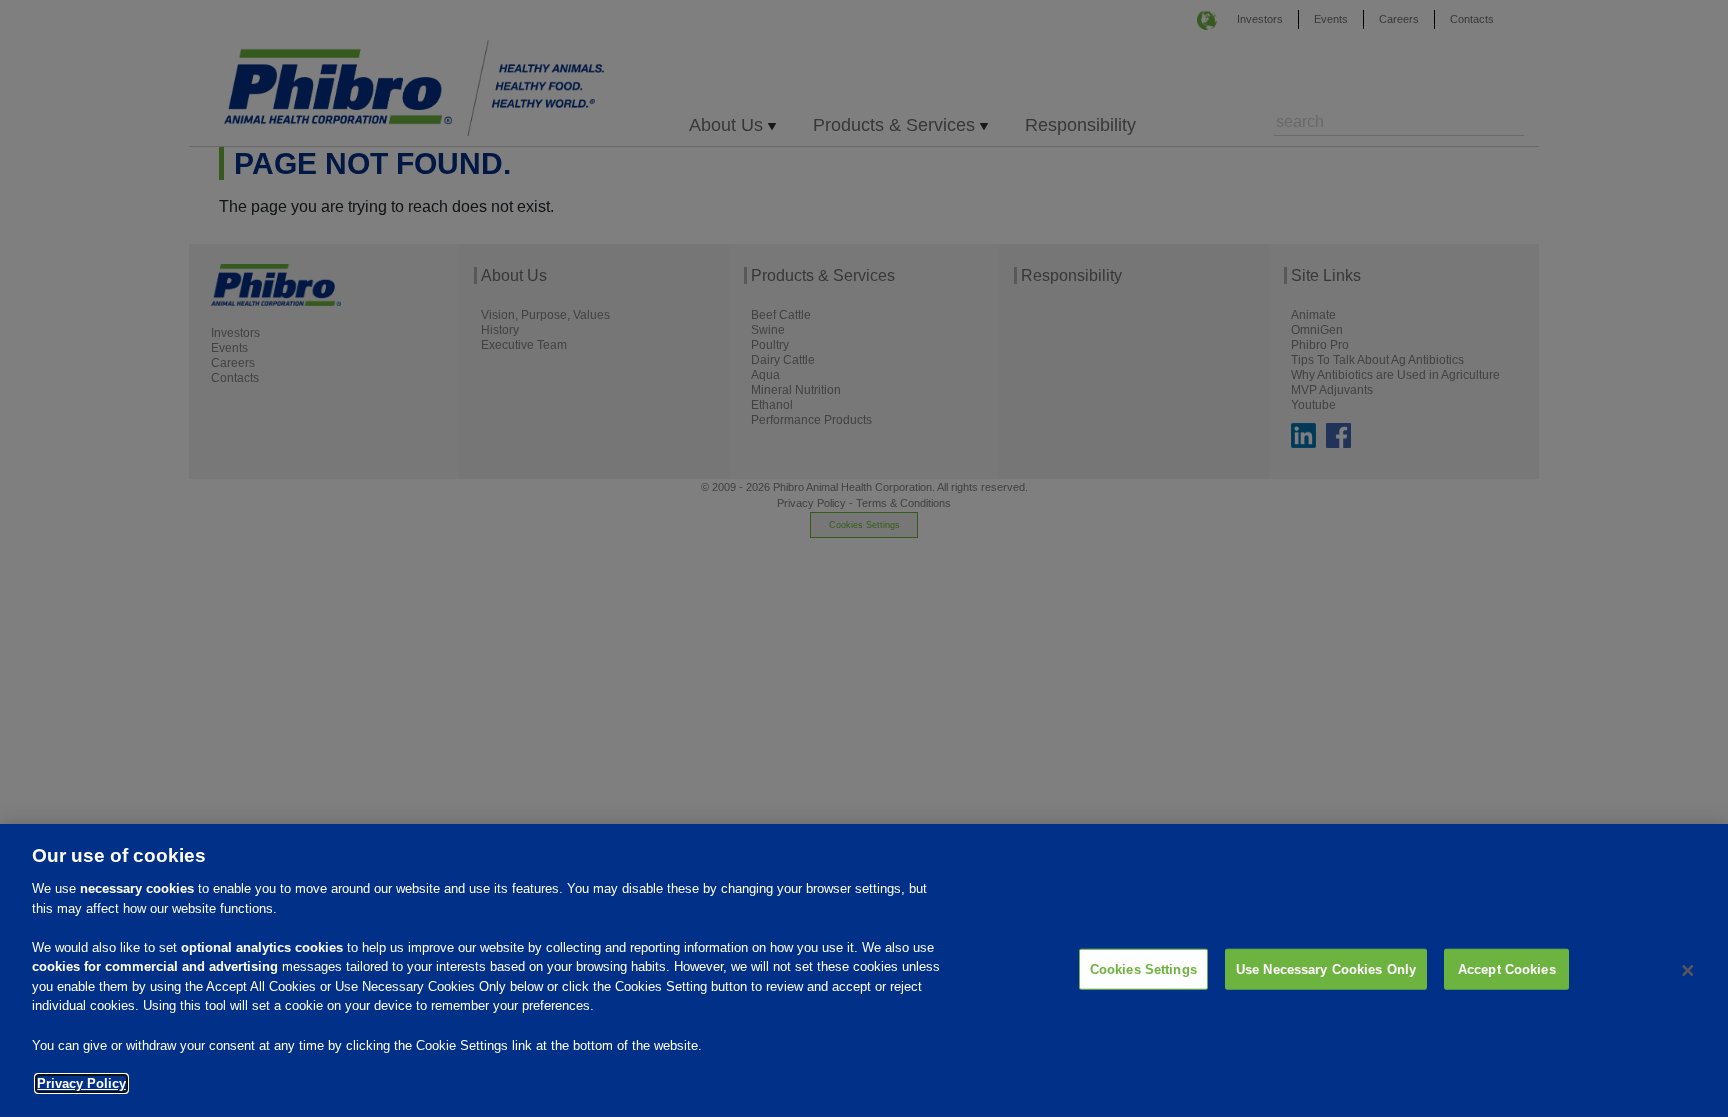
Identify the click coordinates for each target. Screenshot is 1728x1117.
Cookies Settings (1143, 968)
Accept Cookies (1507, 968)
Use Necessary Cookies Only (1326, 968)
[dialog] (864, 970)
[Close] (1688, 971)
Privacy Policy (81, 1083)
